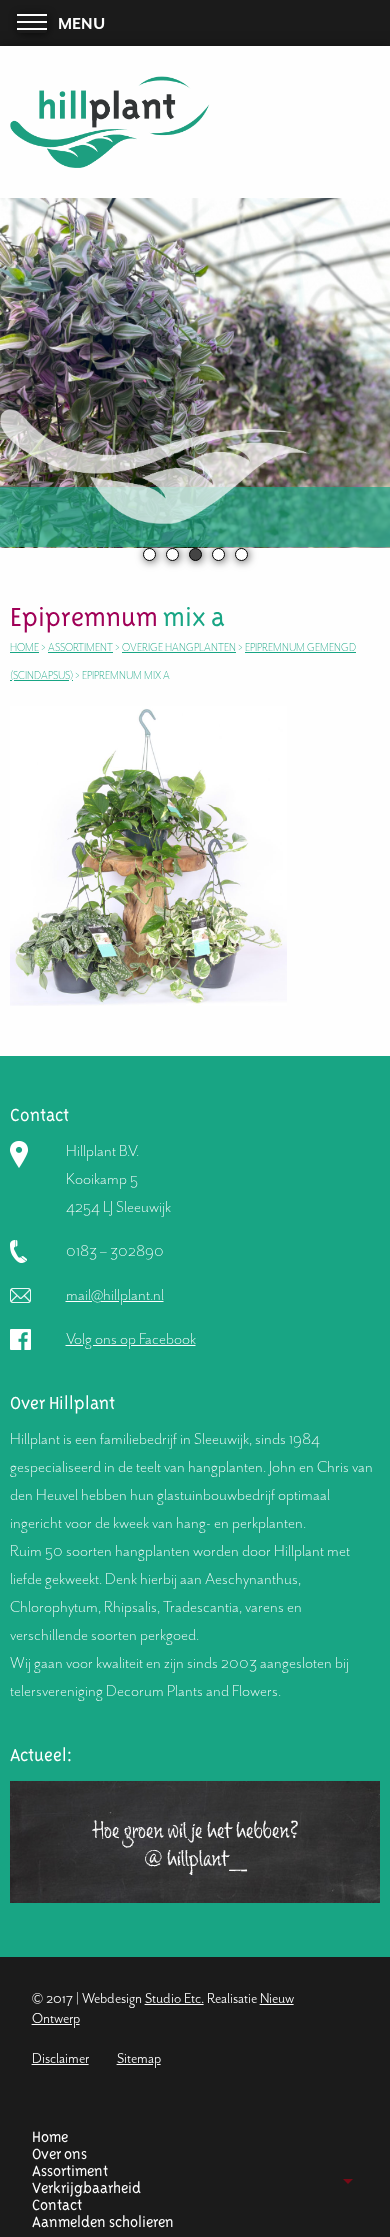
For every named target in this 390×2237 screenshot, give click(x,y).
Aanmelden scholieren (103, 2222)
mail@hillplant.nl (115, 1295)
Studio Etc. (174, 1998)
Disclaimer (60, 2058)
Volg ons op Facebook (131, 1339)
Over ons (59, 2154)
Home (50, 2137)
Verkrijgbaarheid (86, 2188)
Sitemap (139, 2058)
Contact (57, 2205)
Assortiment (70, 2171)
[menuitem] (187, 2137)
